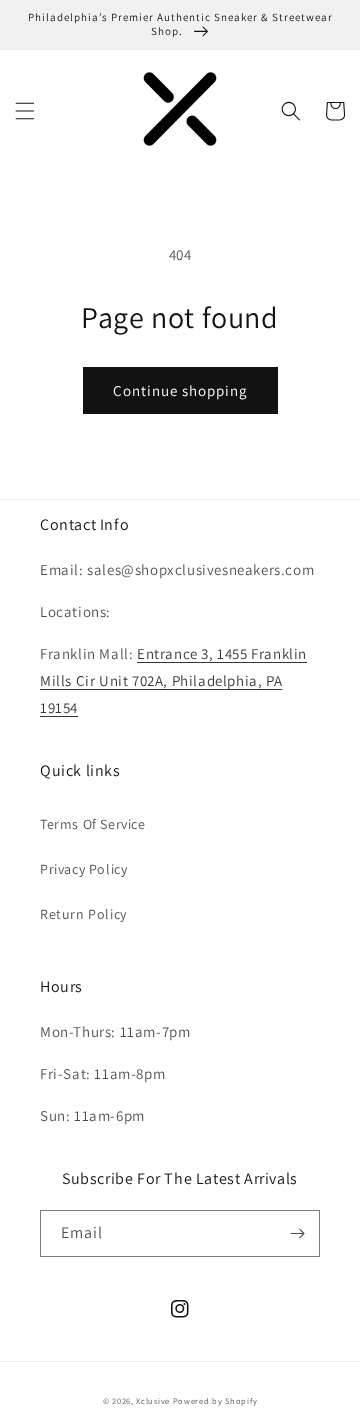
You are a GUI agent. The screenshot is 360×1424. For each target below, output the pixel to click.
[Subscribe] (297, 1233)
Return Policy (83, 914)
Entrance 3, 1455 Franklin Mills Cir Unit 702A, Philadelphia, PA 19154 (173, 680)
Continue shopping (180, 390)
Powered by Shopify (215, 1400)
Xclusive (153, 1400)
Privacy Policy (83, 869)
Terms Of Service (93, 824)
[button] (25, 111)
